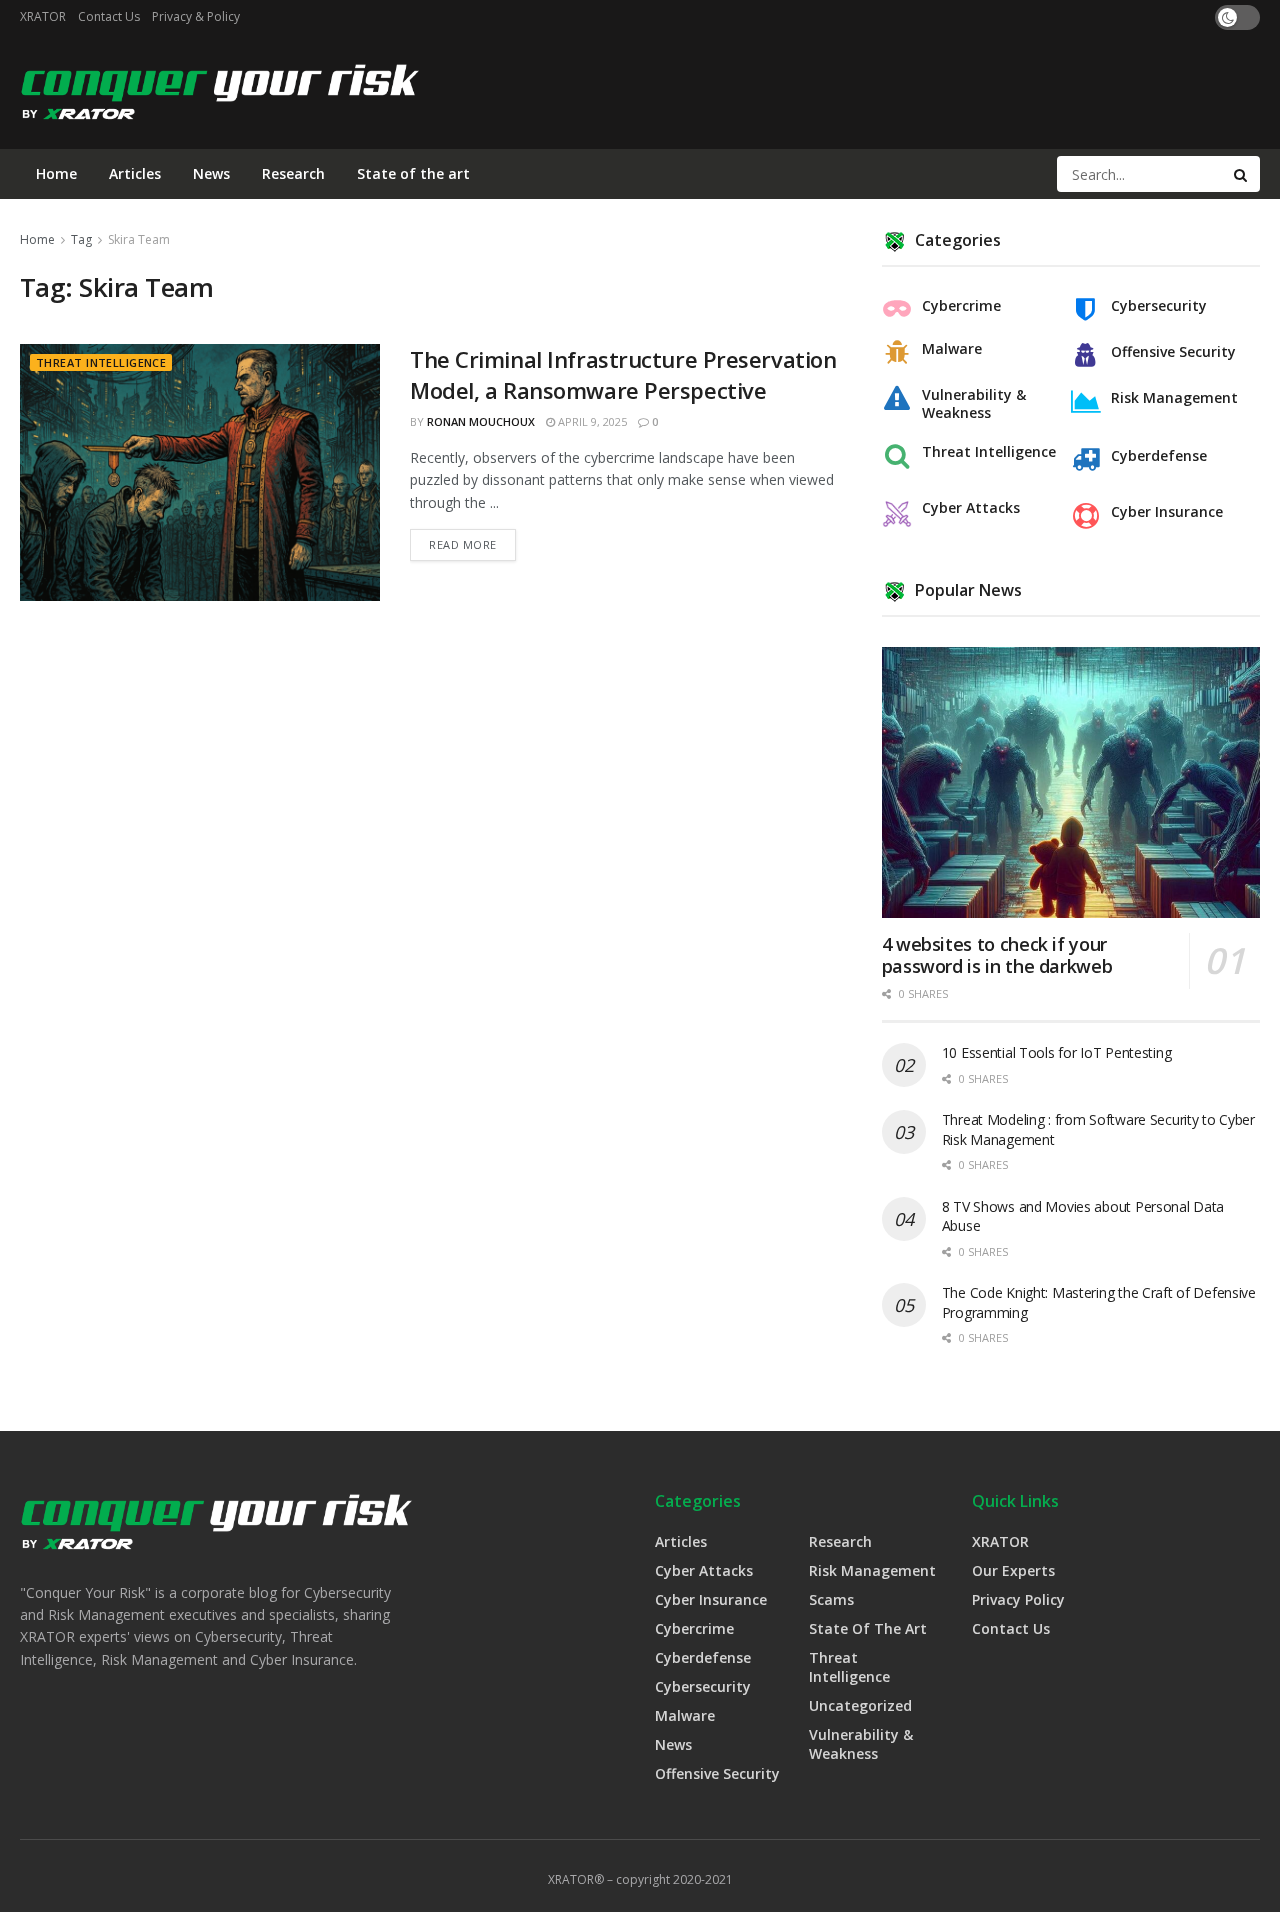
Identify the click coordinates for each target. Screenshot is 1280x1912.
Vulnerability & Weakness (974, 404)
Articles (135, 173)
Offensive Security (1173, 352)
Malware (952, 349)
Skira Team (139, 239)
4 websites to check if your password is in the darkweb (997, 955)
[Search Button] (1242, 174)
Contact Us (109, 16)
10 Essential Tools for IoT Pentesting (1057, 1052)
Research (293, 173)
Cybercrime (961, 306)
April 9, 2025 (591, 421)
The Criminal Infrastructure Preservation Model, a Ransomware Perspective (623, 374)
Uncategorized (860, 1705)
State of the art (413, 173)
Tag (81, 239)
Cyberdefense (1159, 456)
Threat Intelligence (101, 362)
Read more (463, 544)
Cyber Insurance (1167, 512)
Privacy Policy (1018, 1599)
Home (56, 173)
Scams (831, 1599)
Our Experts (1013, 1570)
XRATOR (43, 16)
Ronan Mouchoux (481, 421)
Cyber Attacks (971, 508)
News (211, 173)
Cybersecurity (1159, 306)
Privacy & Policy (196, 16)
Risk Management (1174, 398)
